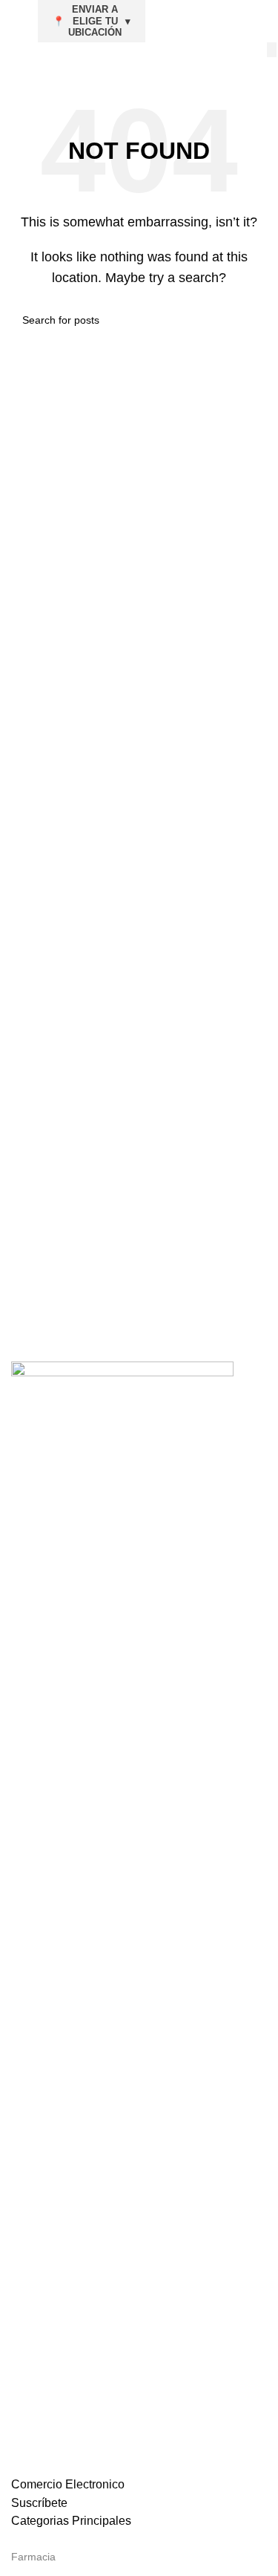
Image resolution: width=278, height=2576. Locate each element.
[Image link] (122, 1917)
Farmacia (33, 2557)
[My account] (261, 21)
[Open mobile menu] (17, 21)
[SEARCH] (272, 50)
